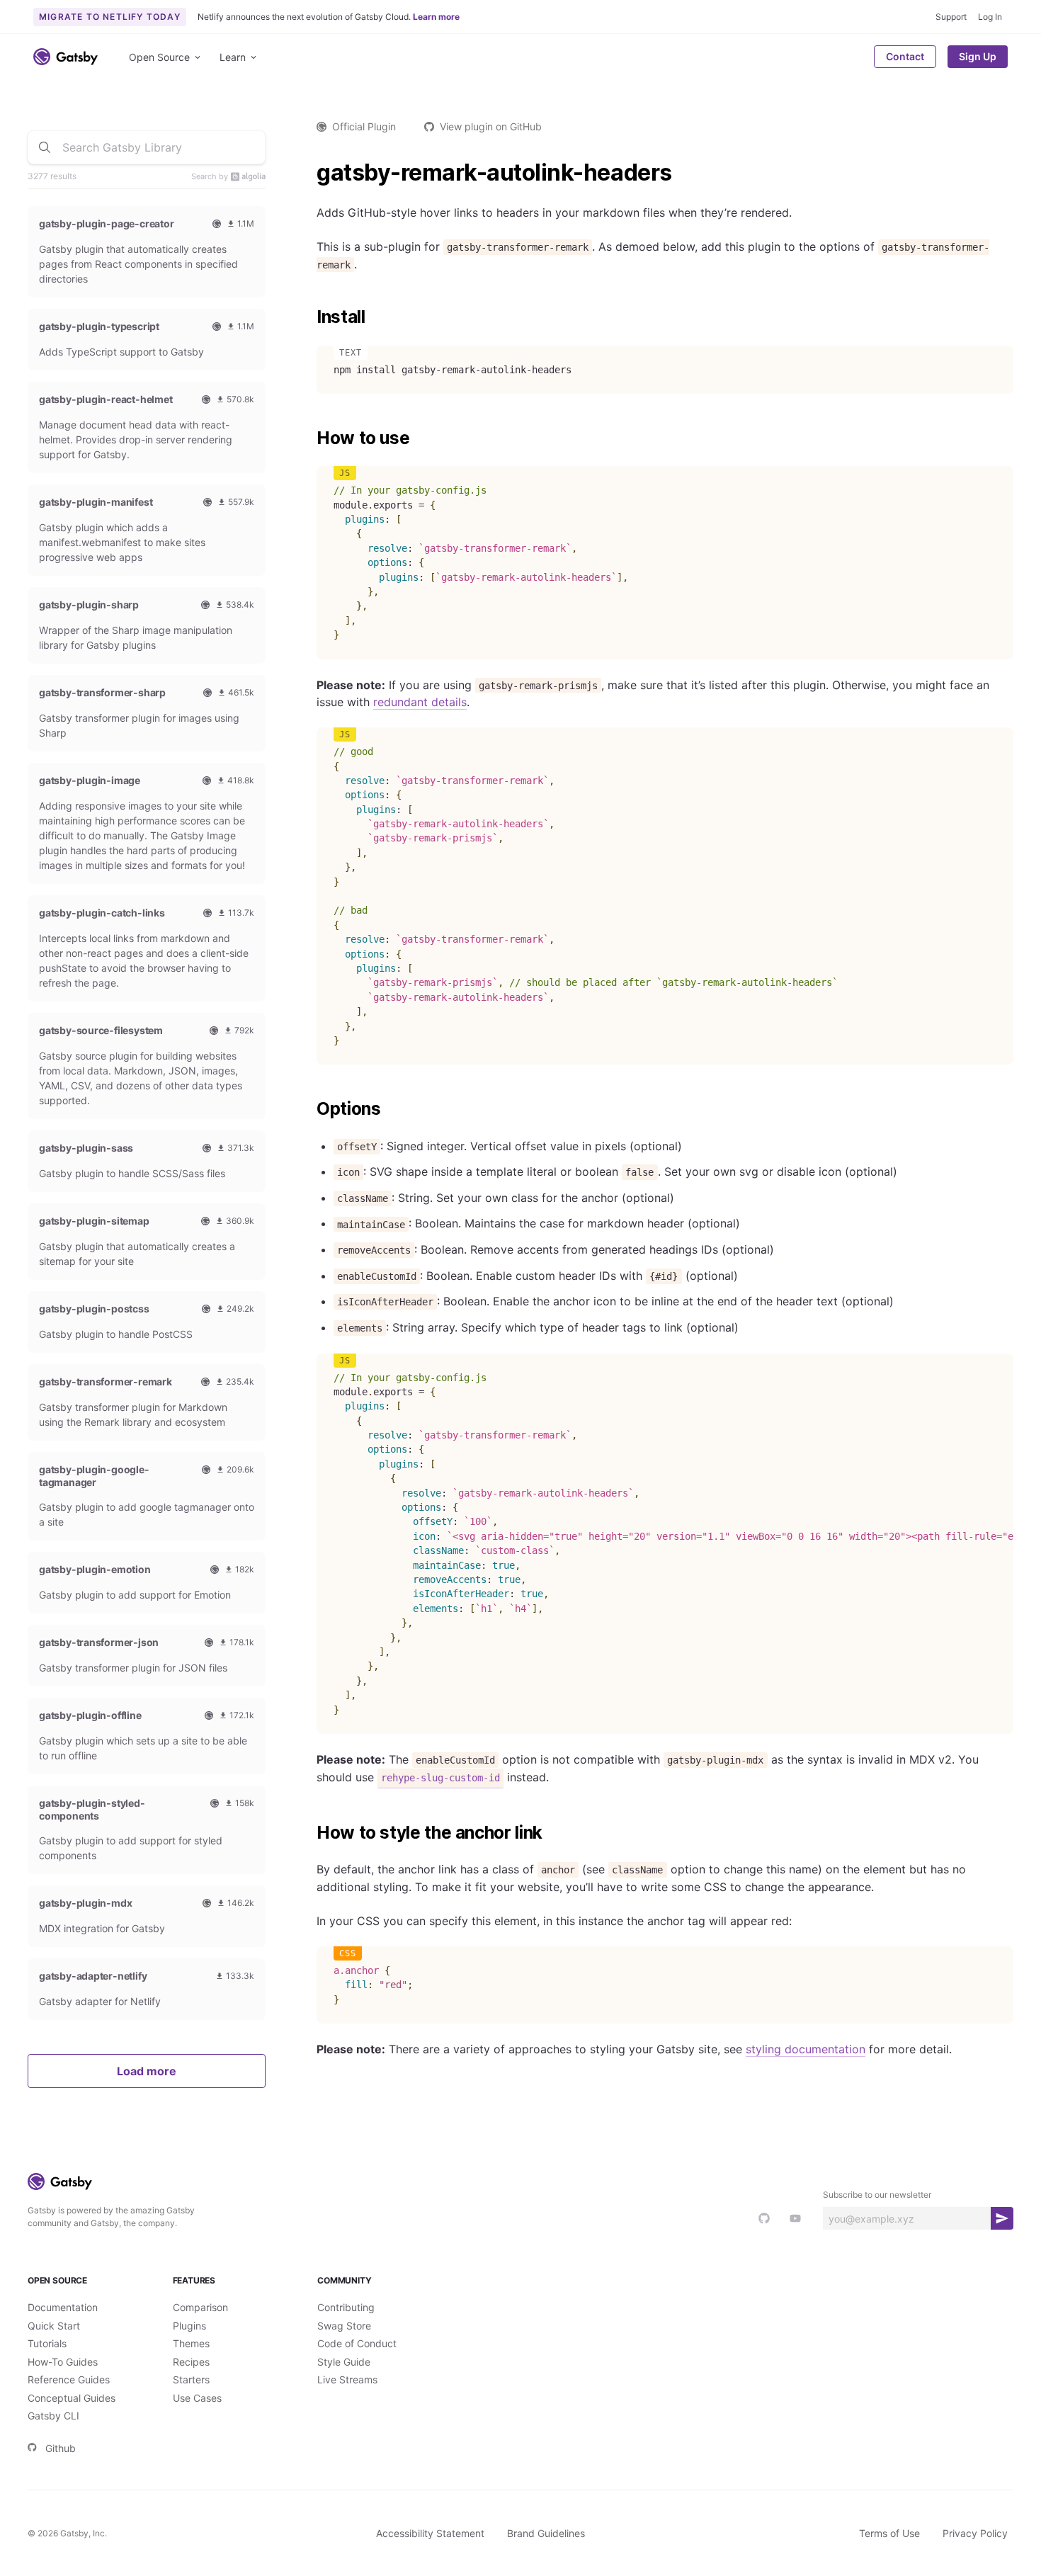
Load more (147, 2071)
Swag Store (344, 2326)
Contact (905, 56)
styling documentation (806, 2049)
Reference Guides (69, 2379)
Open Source (159, 57)
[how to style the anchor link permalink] (309, 1833)
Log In (990, 17)
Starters (191, 2379)
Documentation (63, 2307)
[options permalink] (309, 1109)
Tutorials (47, 2343)
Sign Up (978, 56)
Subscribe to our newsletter (877, 2195)
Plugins (189, 2326)
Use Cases (197, 2398)
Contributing (346, 2307)
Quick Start (54, 2326)
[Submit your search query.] (45, 147)
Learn (233, 57)
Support (951, 17)
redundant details (420, 702)
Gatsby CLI (53, 2416)
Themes (191, 2343)
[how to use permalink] (309, 438)
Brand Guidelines (546, 2533)
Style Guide (344, 2362)
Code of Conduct (357, 2343)
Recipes (191, 2362)
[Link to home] (66, 57)
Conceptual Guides (72, 2398)
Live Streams (347, 2379)
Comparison (200, 2307)
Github (61, 2448)
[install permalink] (309, 317)
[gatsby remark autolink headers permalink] (309, 173)
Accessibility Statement (430, 2533)
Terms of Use (889, 2533)
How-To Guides (63, 2362)
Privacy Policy (975, 2533)
